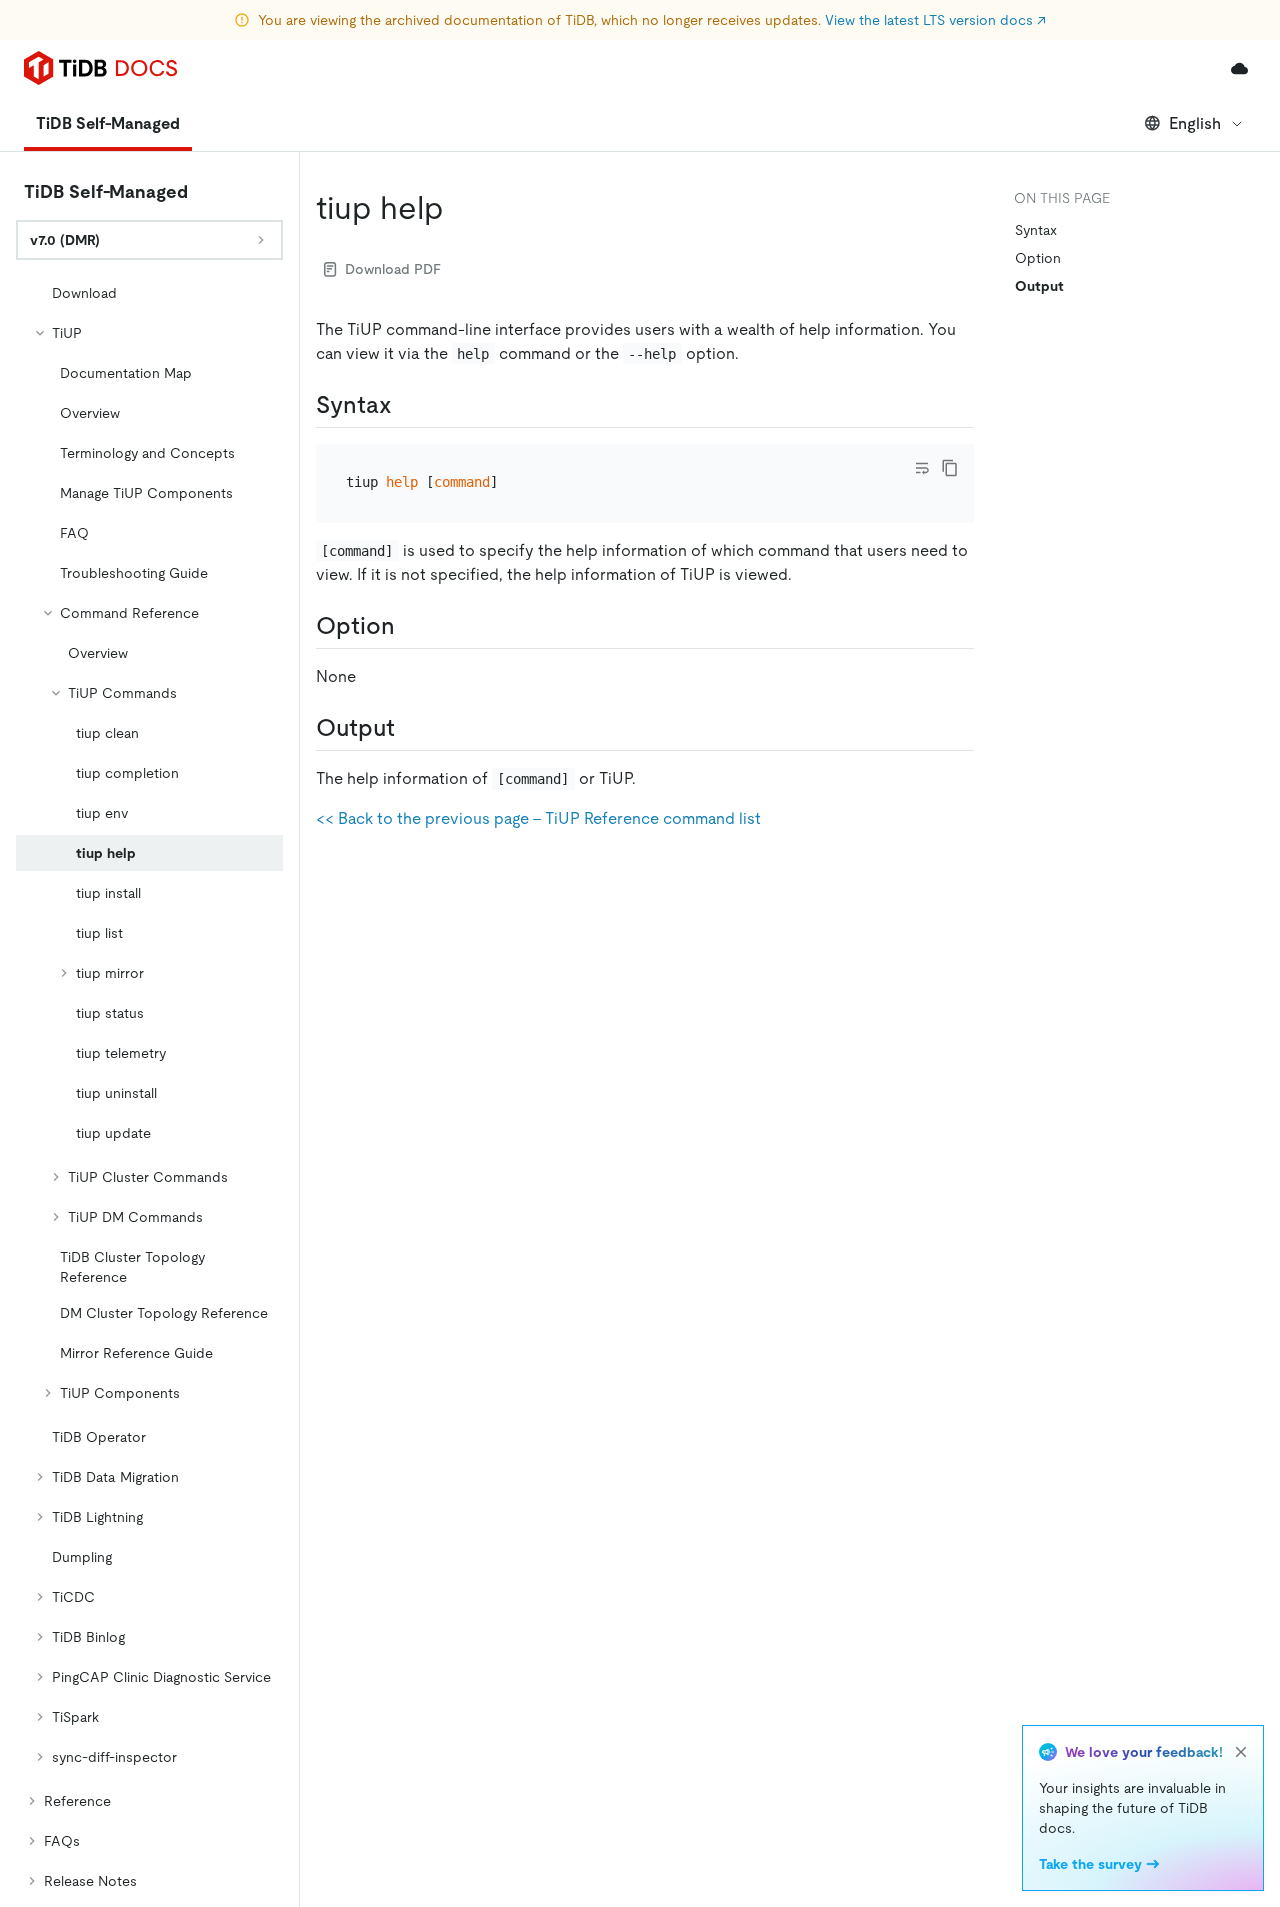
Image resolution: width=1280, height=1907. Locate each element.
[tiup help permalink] (460, 208)
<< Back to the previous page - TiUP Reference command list (538, 818)
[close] (1241, 1752)
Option (1038, 258)
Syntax (1036, 230)
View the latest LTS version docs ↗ (935, 20)
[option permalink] (411, 626)
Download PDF (393, 269)
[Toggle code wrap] (922, 468)
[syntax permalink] (408, 405)
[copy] (950, 468)
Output (1039, 286)
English (1195, 123)
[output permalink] (411, 728)
